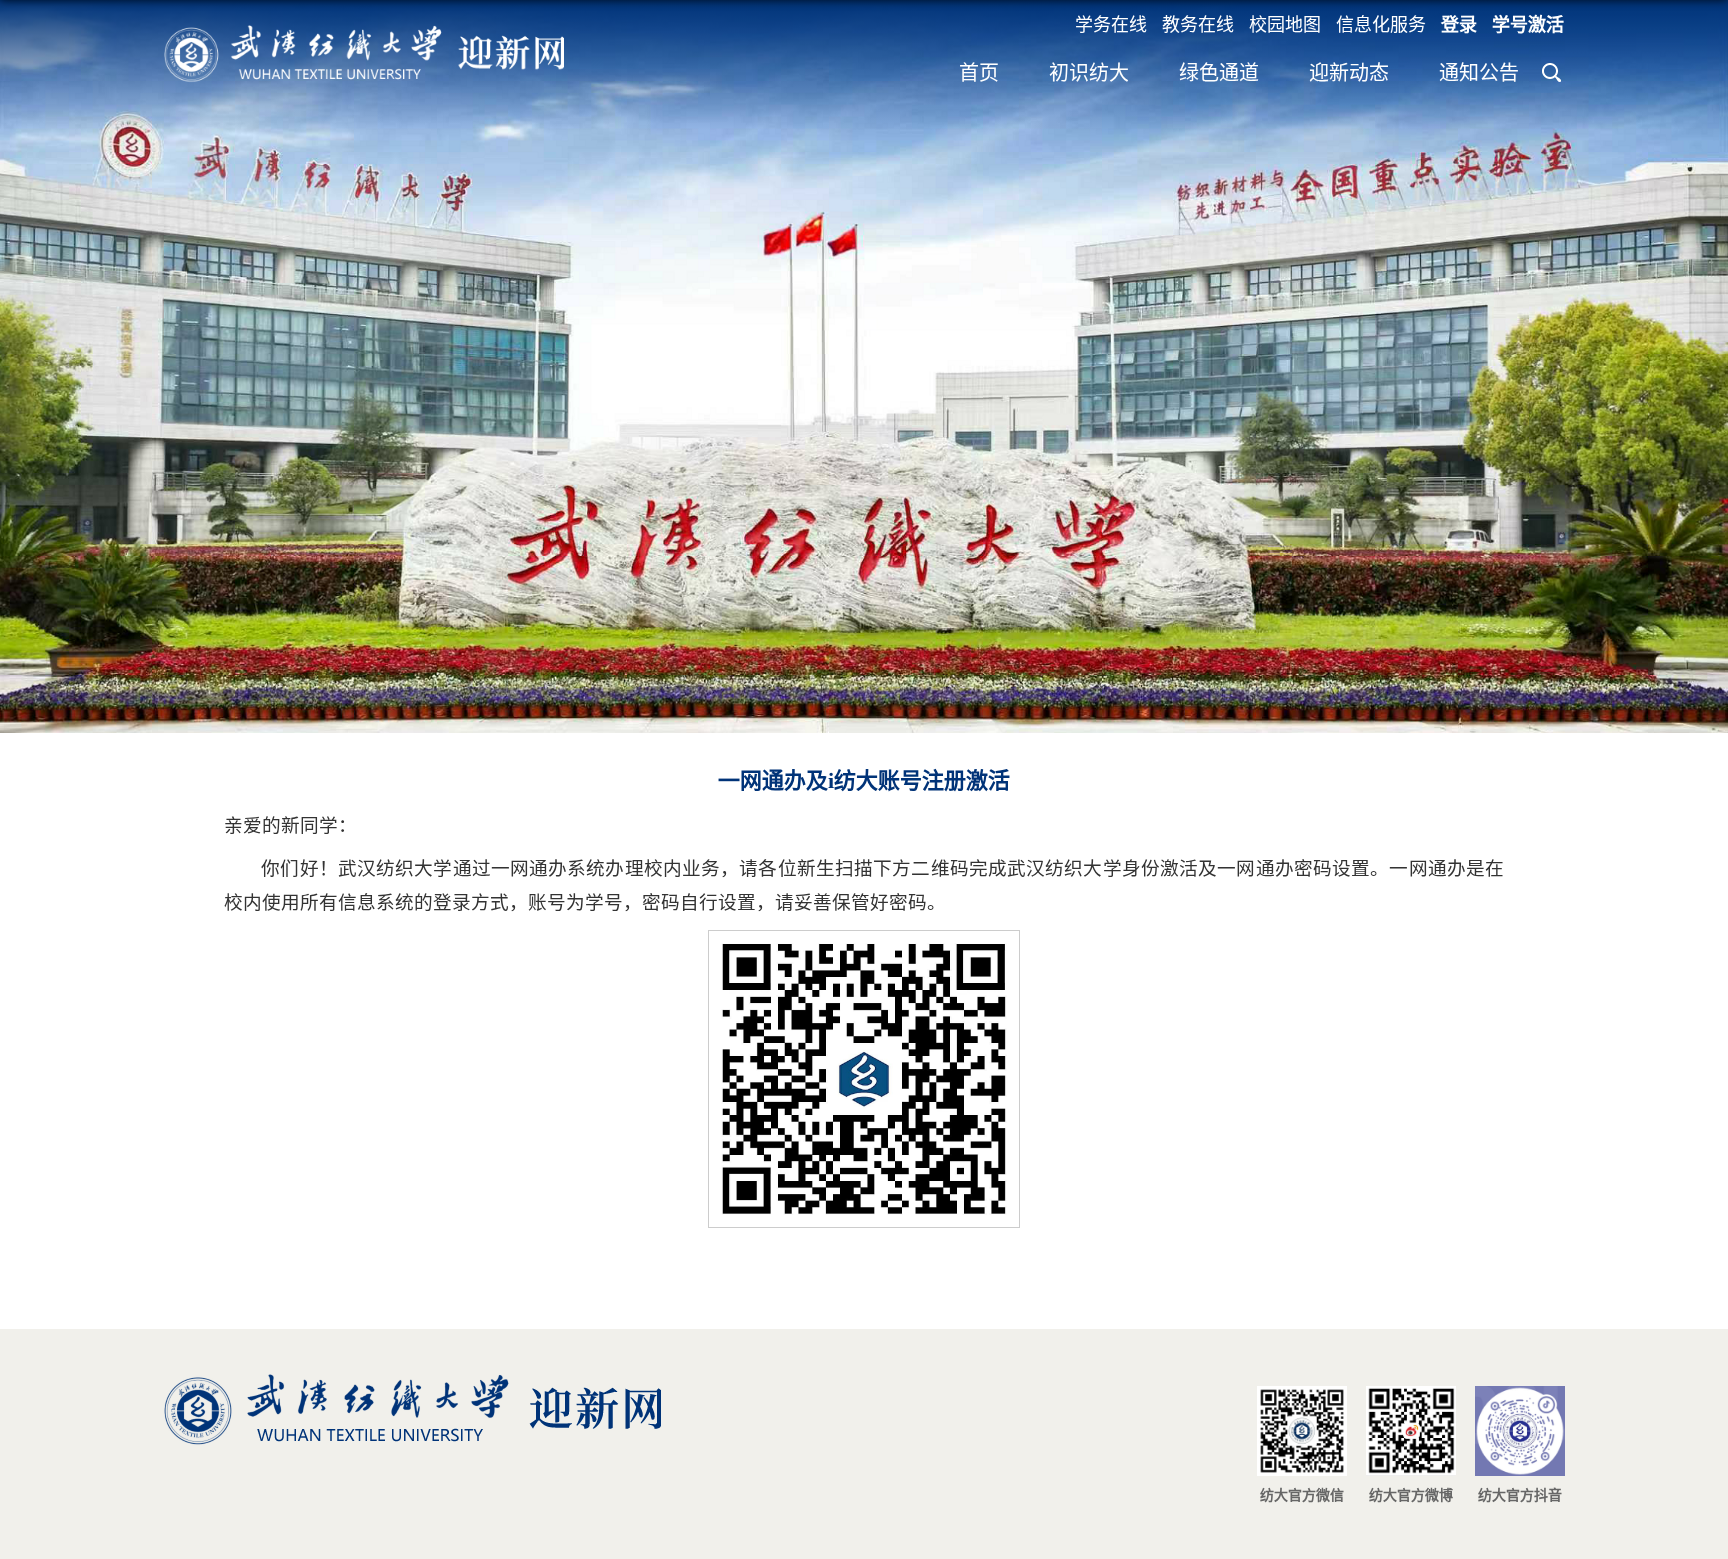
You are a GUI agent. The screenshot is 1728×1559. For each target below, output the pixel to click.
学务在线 (1111, 25)
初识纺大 (1089, 73)
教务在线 (1198, 25)
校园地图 (1285, 25)
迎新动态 (1349, 73)
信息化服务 (1381, 25)
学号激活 (1528, 25)
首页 (979, 73)
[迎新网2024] (364, 31)
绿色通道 (1219, 73)
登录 (1459, 25)
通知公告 (1479, 73)
